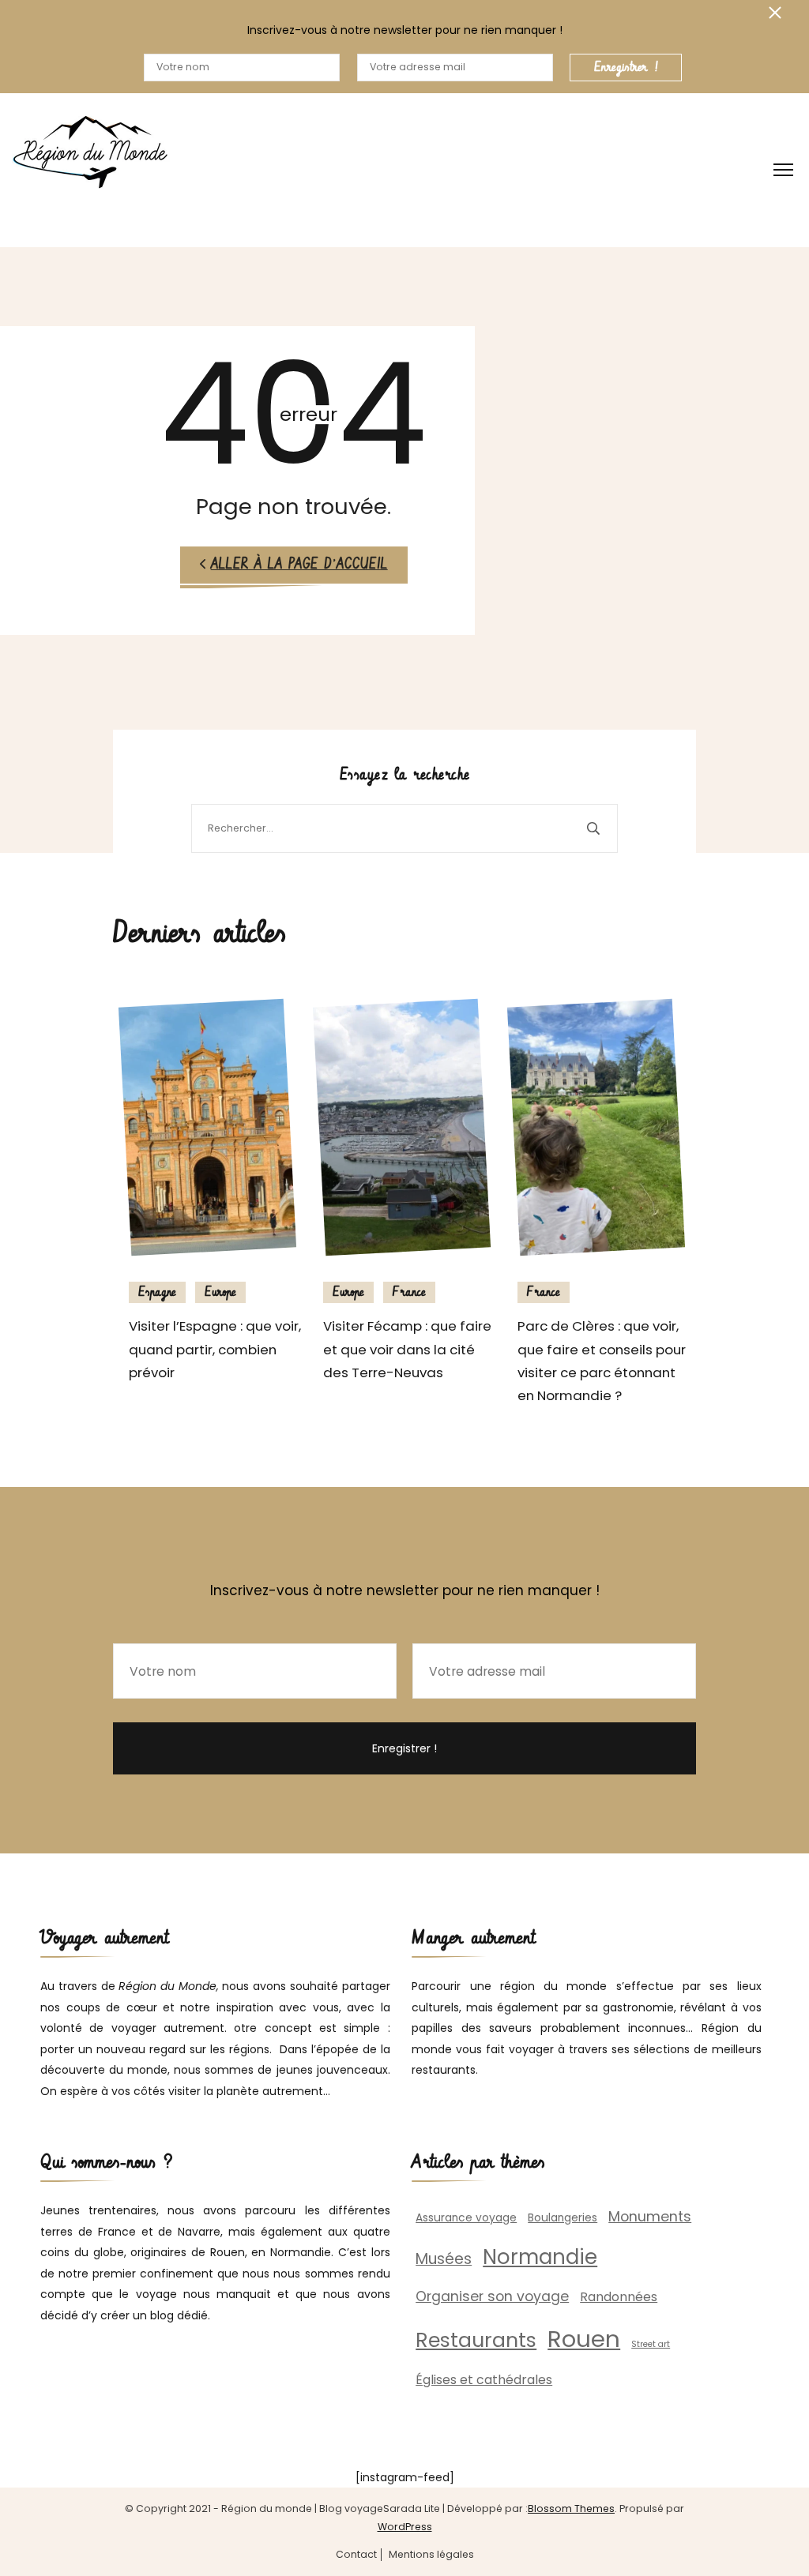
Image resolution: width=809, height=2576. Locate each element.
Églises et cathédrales (484, 2380)
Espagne (157, 1292)
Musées (444, 2259)
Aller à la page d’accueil (299, 565)
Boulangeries (563, 2218)
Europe (220, 1292)
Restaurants (476, 2340)
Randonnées (619, 2297)
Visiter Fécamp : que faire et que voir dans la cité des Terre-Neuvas (407, 1349)
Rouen (584, 2339)
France (409, 1292)
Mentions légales (431, 2555)
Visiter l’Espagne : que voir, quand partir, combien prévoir (215, 1349)
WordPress (405, 2527)
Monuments (650, 2217)
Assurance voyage (466, 2218)
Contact (356, 2555)
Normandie (540, 2257)
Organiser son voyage (492, 2296)
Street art (651, 2344)
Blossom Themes (571, 2508)
